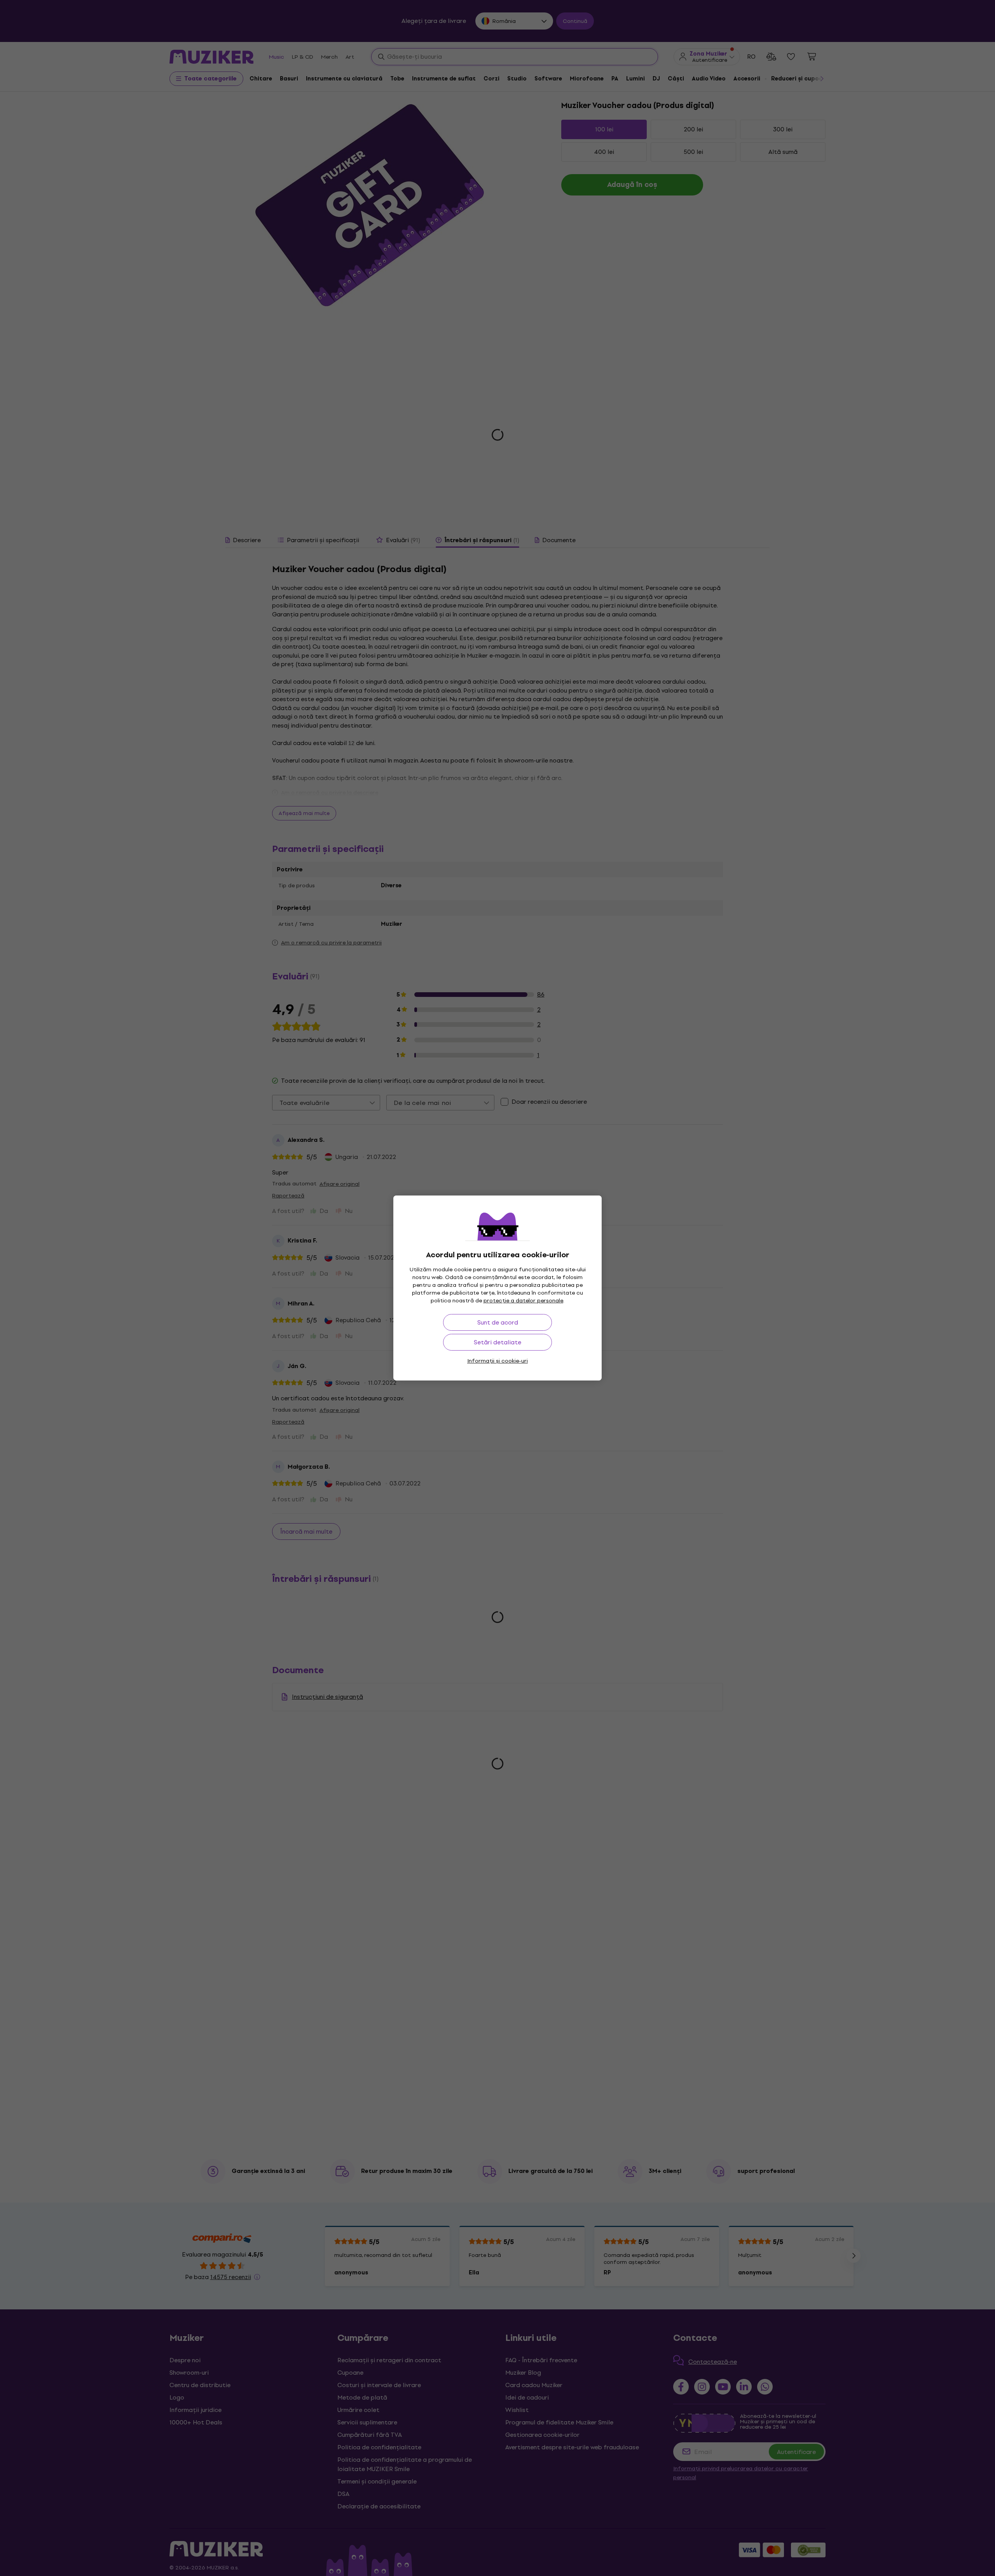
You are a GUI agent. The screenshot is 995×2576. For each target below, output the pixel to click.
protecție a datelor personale (523, 1301)
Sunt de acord (498, 1322)
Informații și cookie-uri (497, 1361)
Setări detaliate (497, 1342)
